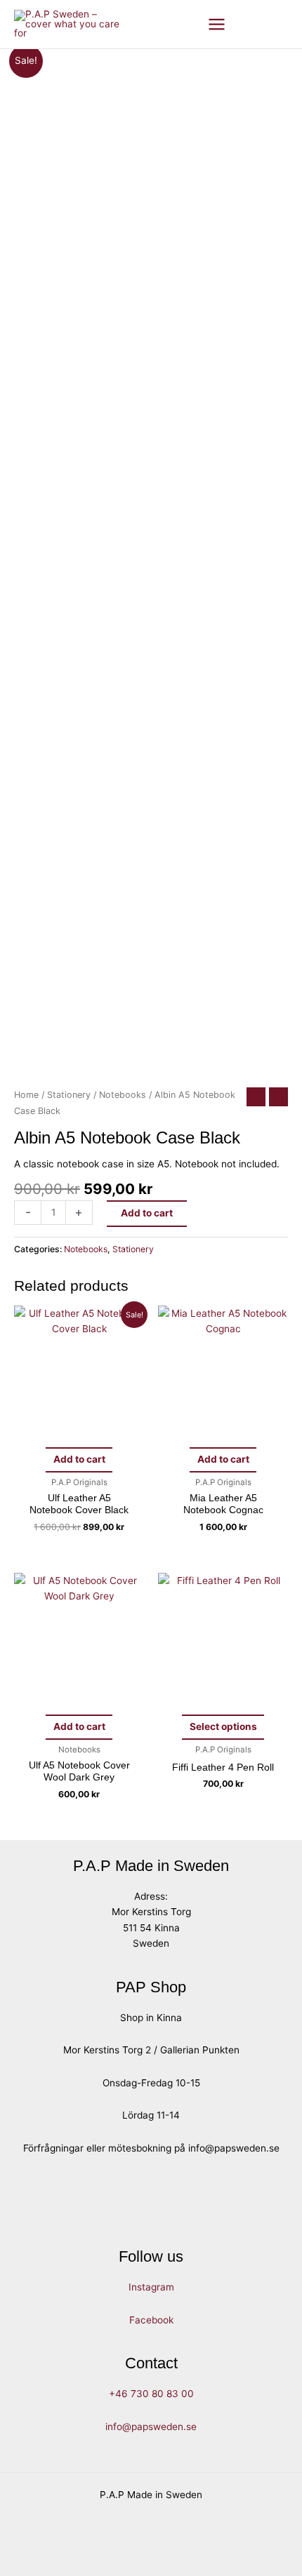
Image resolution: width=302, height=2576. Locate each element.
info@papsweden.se (151, 2427)
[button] (254, 24)
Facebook (151, 2320)
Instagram (151, 2287)
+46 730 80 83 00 (151, 2394)
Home (26, 1095)
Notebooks (123, 1095)
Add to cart (147, 1213)
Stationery (69, 1095)
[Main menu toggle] (217, 24)
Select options (223, 1726)
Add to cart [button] (79, 1459)
